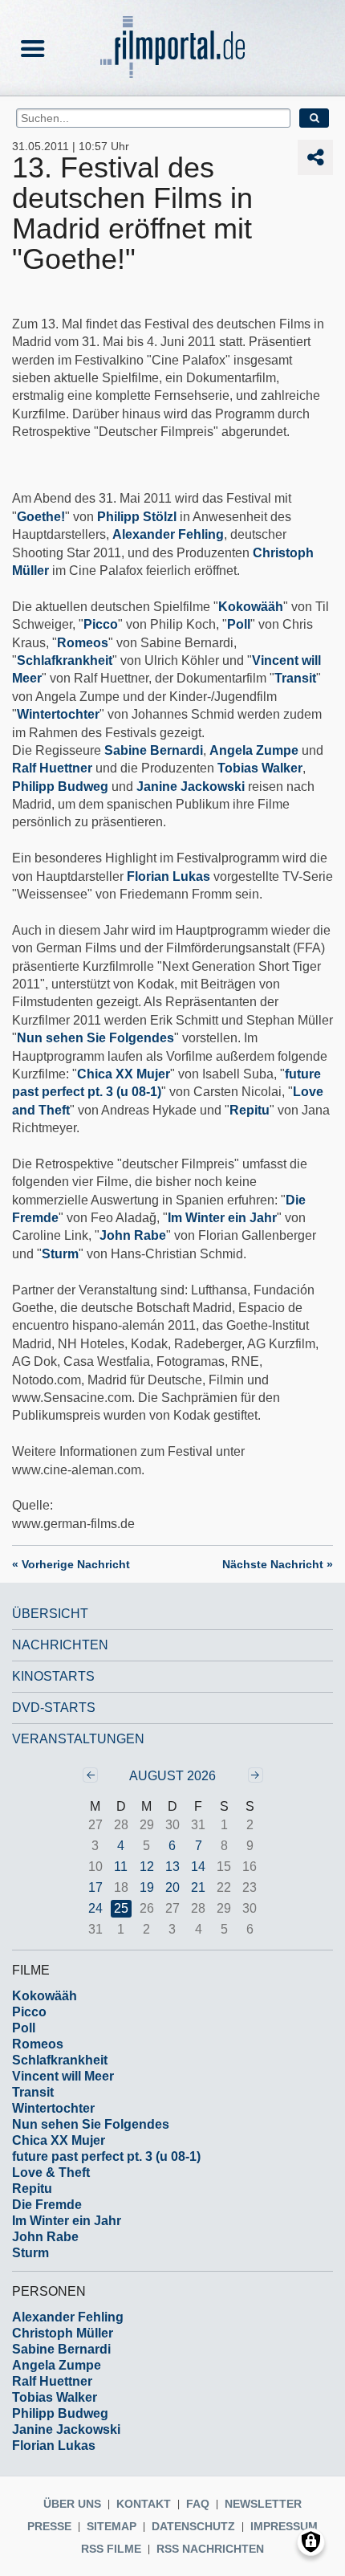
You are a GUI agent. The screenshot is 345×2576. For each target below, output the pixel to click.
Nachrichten (60, 1645)
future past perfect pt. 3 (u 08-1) (106, 2156)
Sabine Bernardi (154, 750)
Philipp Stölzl (137, 517)
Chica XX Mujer (124, 1074)
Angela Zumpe (254, 750)
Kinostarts (53, 1676)
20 (172, 1887)
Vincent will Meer (63, 2076)
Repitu (250, 1110)
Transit (295, 678)
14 (198, 1867)
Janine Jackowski (191, 787)
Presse (49, 2526)
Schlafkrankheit (65, 660)
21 (198, 1887)
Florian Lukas (168, 876)
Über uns (72, 2504)
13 (172, 1867)
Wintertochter (58, 714)
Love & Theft (51, 2172)
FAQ (198, 2504)
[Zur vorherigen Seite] (90, 1775)
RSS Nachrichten (210, 2549)
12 (147, 1867)
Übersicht (50, 1614)
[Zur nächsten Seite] (256, 1775)
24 (95, 1908)
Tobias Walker (260, 768)
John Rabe (133, 1235)
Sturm (60, 1254)
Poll (239, 624)
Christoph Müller (63, 2333)
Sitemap (112, 2526)
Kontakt (144, 2504)
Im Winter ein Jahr (222, 1218)
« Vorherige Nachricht (71, 1564)
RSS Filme (111, 2549)
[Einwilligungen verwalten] (311, 2542)
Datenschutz (193, 2526)
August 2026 (172, 1776)
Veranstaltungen (78, 1739)
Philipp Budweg (60, 787)
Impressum (284, 2526)
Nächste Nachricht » (278, 1564)
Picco (101, 624)
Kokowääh (251, 607)
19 (147, 1887)
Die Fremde (47, 2205)
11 (121, 1867)
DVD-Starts (54, 1708)
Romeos (83, 643)
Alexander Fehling (168, 534)
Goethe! (41, 517)
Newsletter (263, 2504)
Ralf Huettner (52, 768)
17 (95, 1887)
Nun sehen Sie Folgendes (95, 1038)
